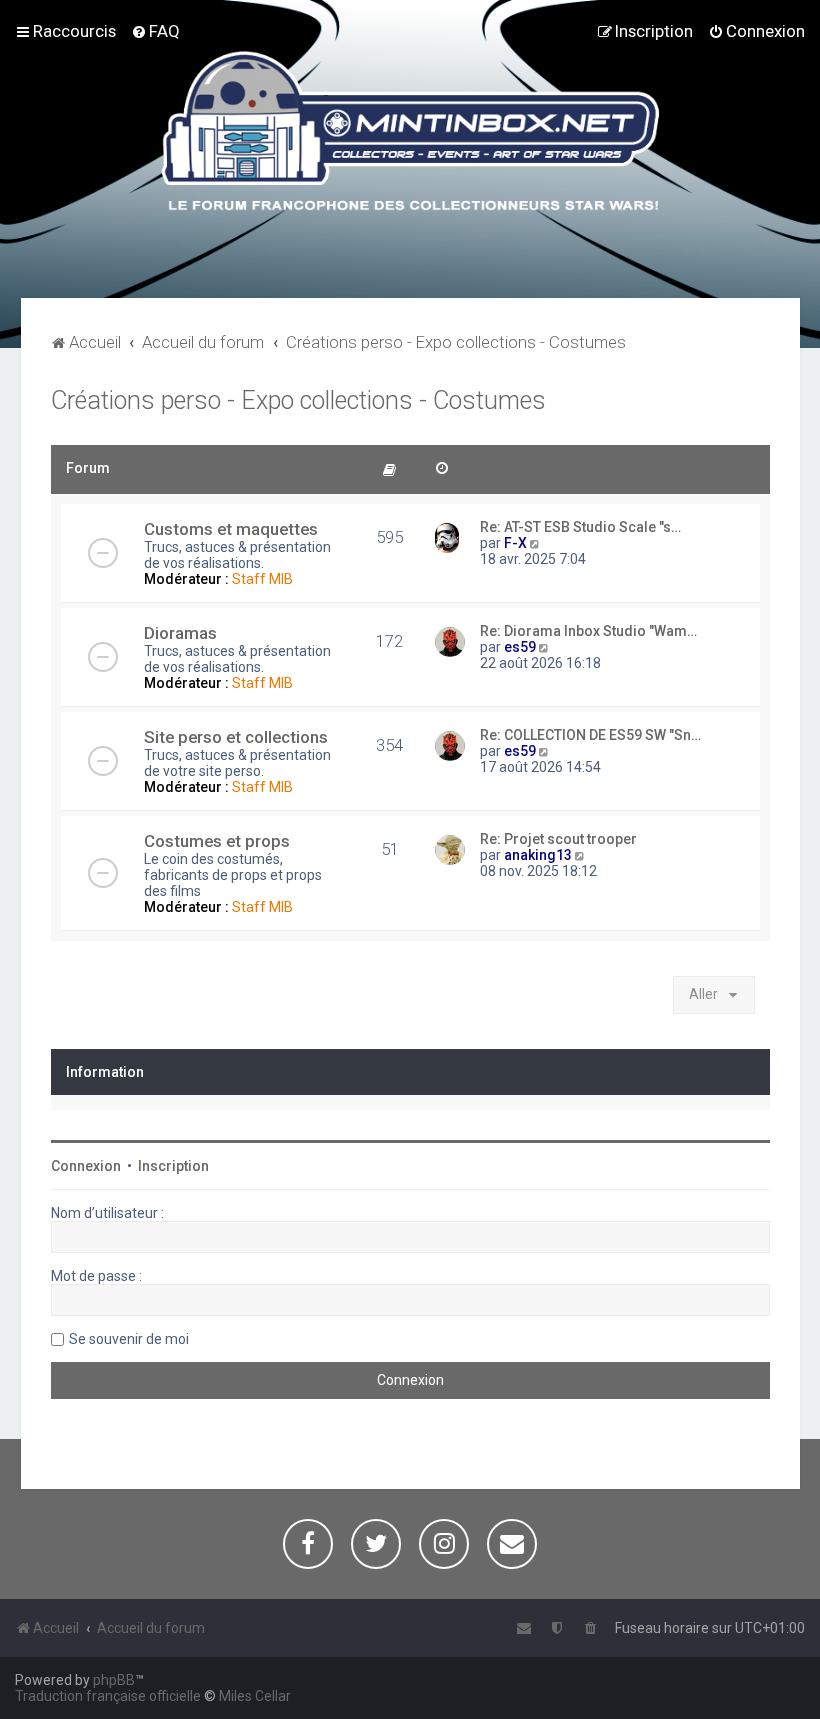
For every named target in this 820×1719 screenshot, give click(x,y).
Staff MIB (262, 579)
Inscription (173, 1166)
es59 (520, 647)
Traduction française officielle (108, 1696)
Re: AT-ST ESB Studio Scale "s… (580, 527)
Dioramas (180, 633)
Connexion (86, 1166)
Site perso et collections (236, 737)
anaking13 (538, 855)
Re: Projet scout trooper (558, 839)
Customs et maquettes (231, 529)
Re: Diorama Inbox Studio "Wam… (588, 631)
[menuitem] (155, 31)
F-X (515, 543)
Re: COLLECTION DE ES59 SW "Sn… (590, 735)
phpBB (114, 1680)
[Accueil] (410, 134)
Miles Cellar (255, 1696)
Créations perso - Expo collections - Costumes (298, 400)
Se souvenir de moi (129, 1339)
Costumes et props (217, 841)
